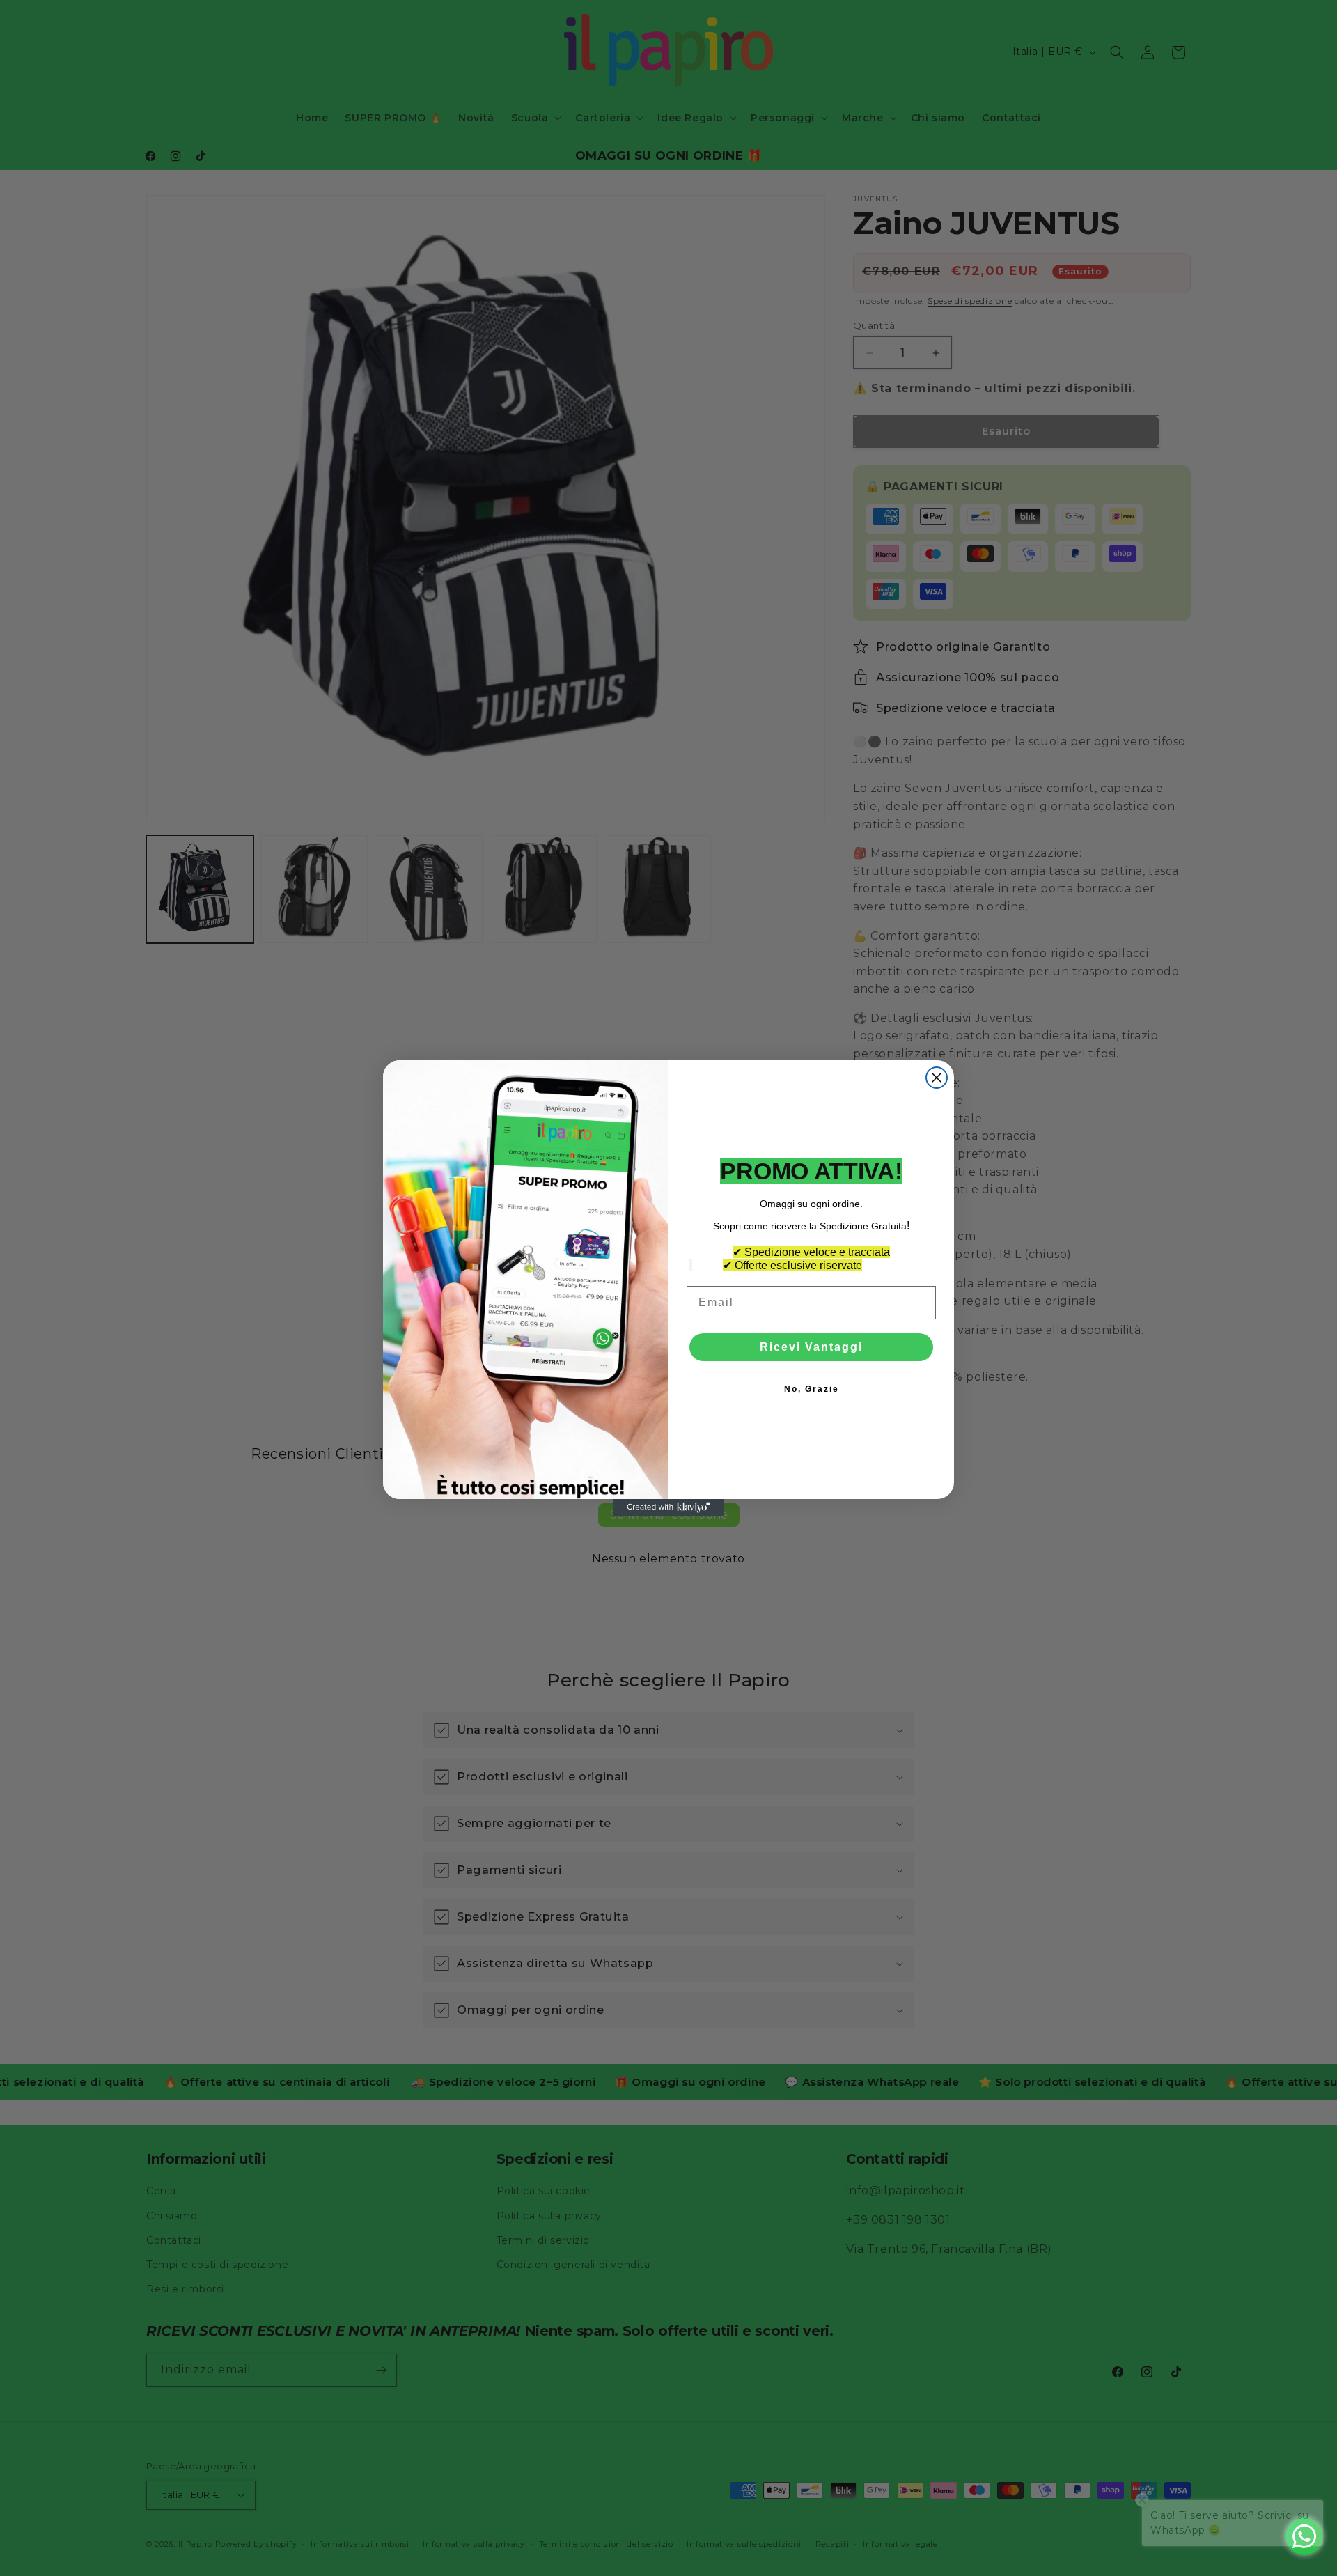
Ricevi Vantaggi (811, 1347)
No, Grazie (812, 1389)
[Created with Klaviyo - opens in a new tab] (668, 1507)
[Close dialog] (937, 1078)
